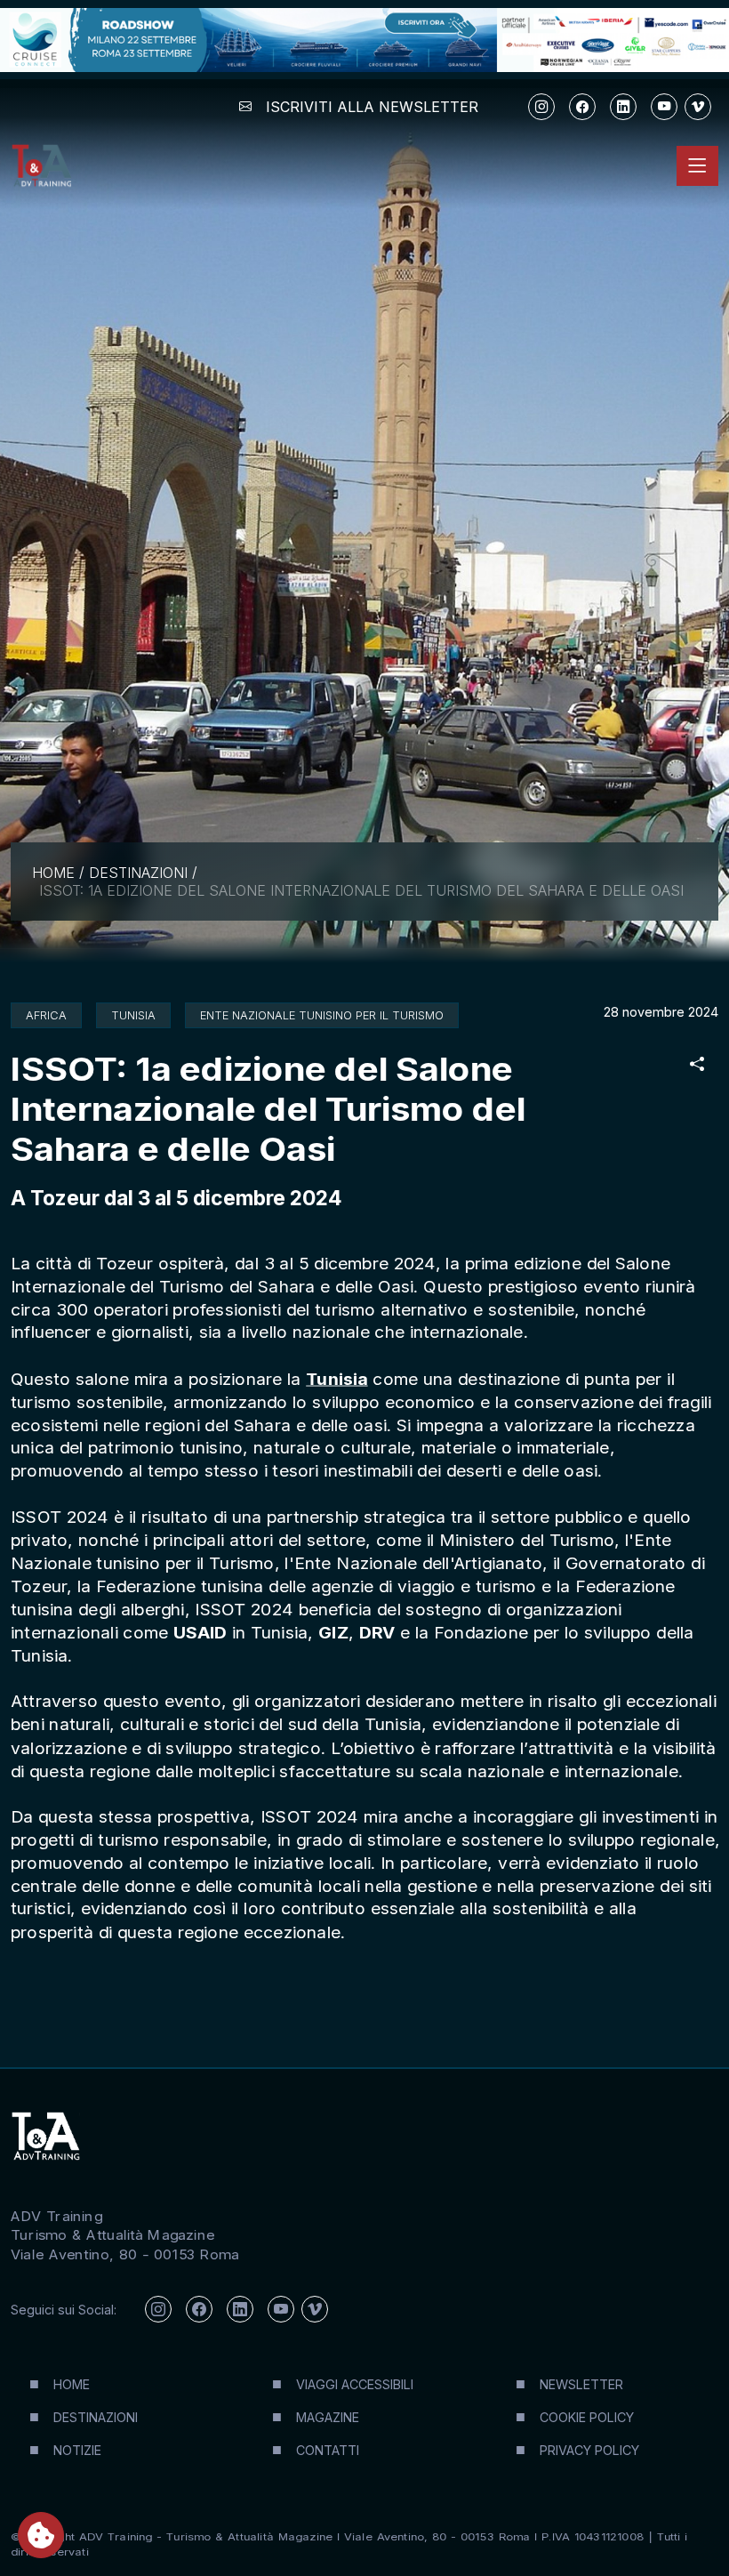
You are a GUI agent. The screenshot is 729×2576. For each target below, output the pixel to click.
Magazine (328, 2417)
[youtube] (664, 107)
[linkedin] (623, 107)
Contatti (328, 2450)
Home (53, 873)
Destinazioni (138, 873)
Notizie (77, 2450)
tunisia (133, 1015)
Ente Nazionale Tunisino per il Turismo (322, 1015)
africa (46, 1015)
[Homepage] (41, 166)
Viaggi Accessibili (355, 2384)
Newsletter (581, 2384)
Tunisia (336, 1379)
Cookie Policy (587, 2417)
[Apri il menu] (697, 166)
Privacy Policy (589, 2450)
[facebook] (582, 107)
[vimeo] (698, 107)
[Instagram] (541, 107)
